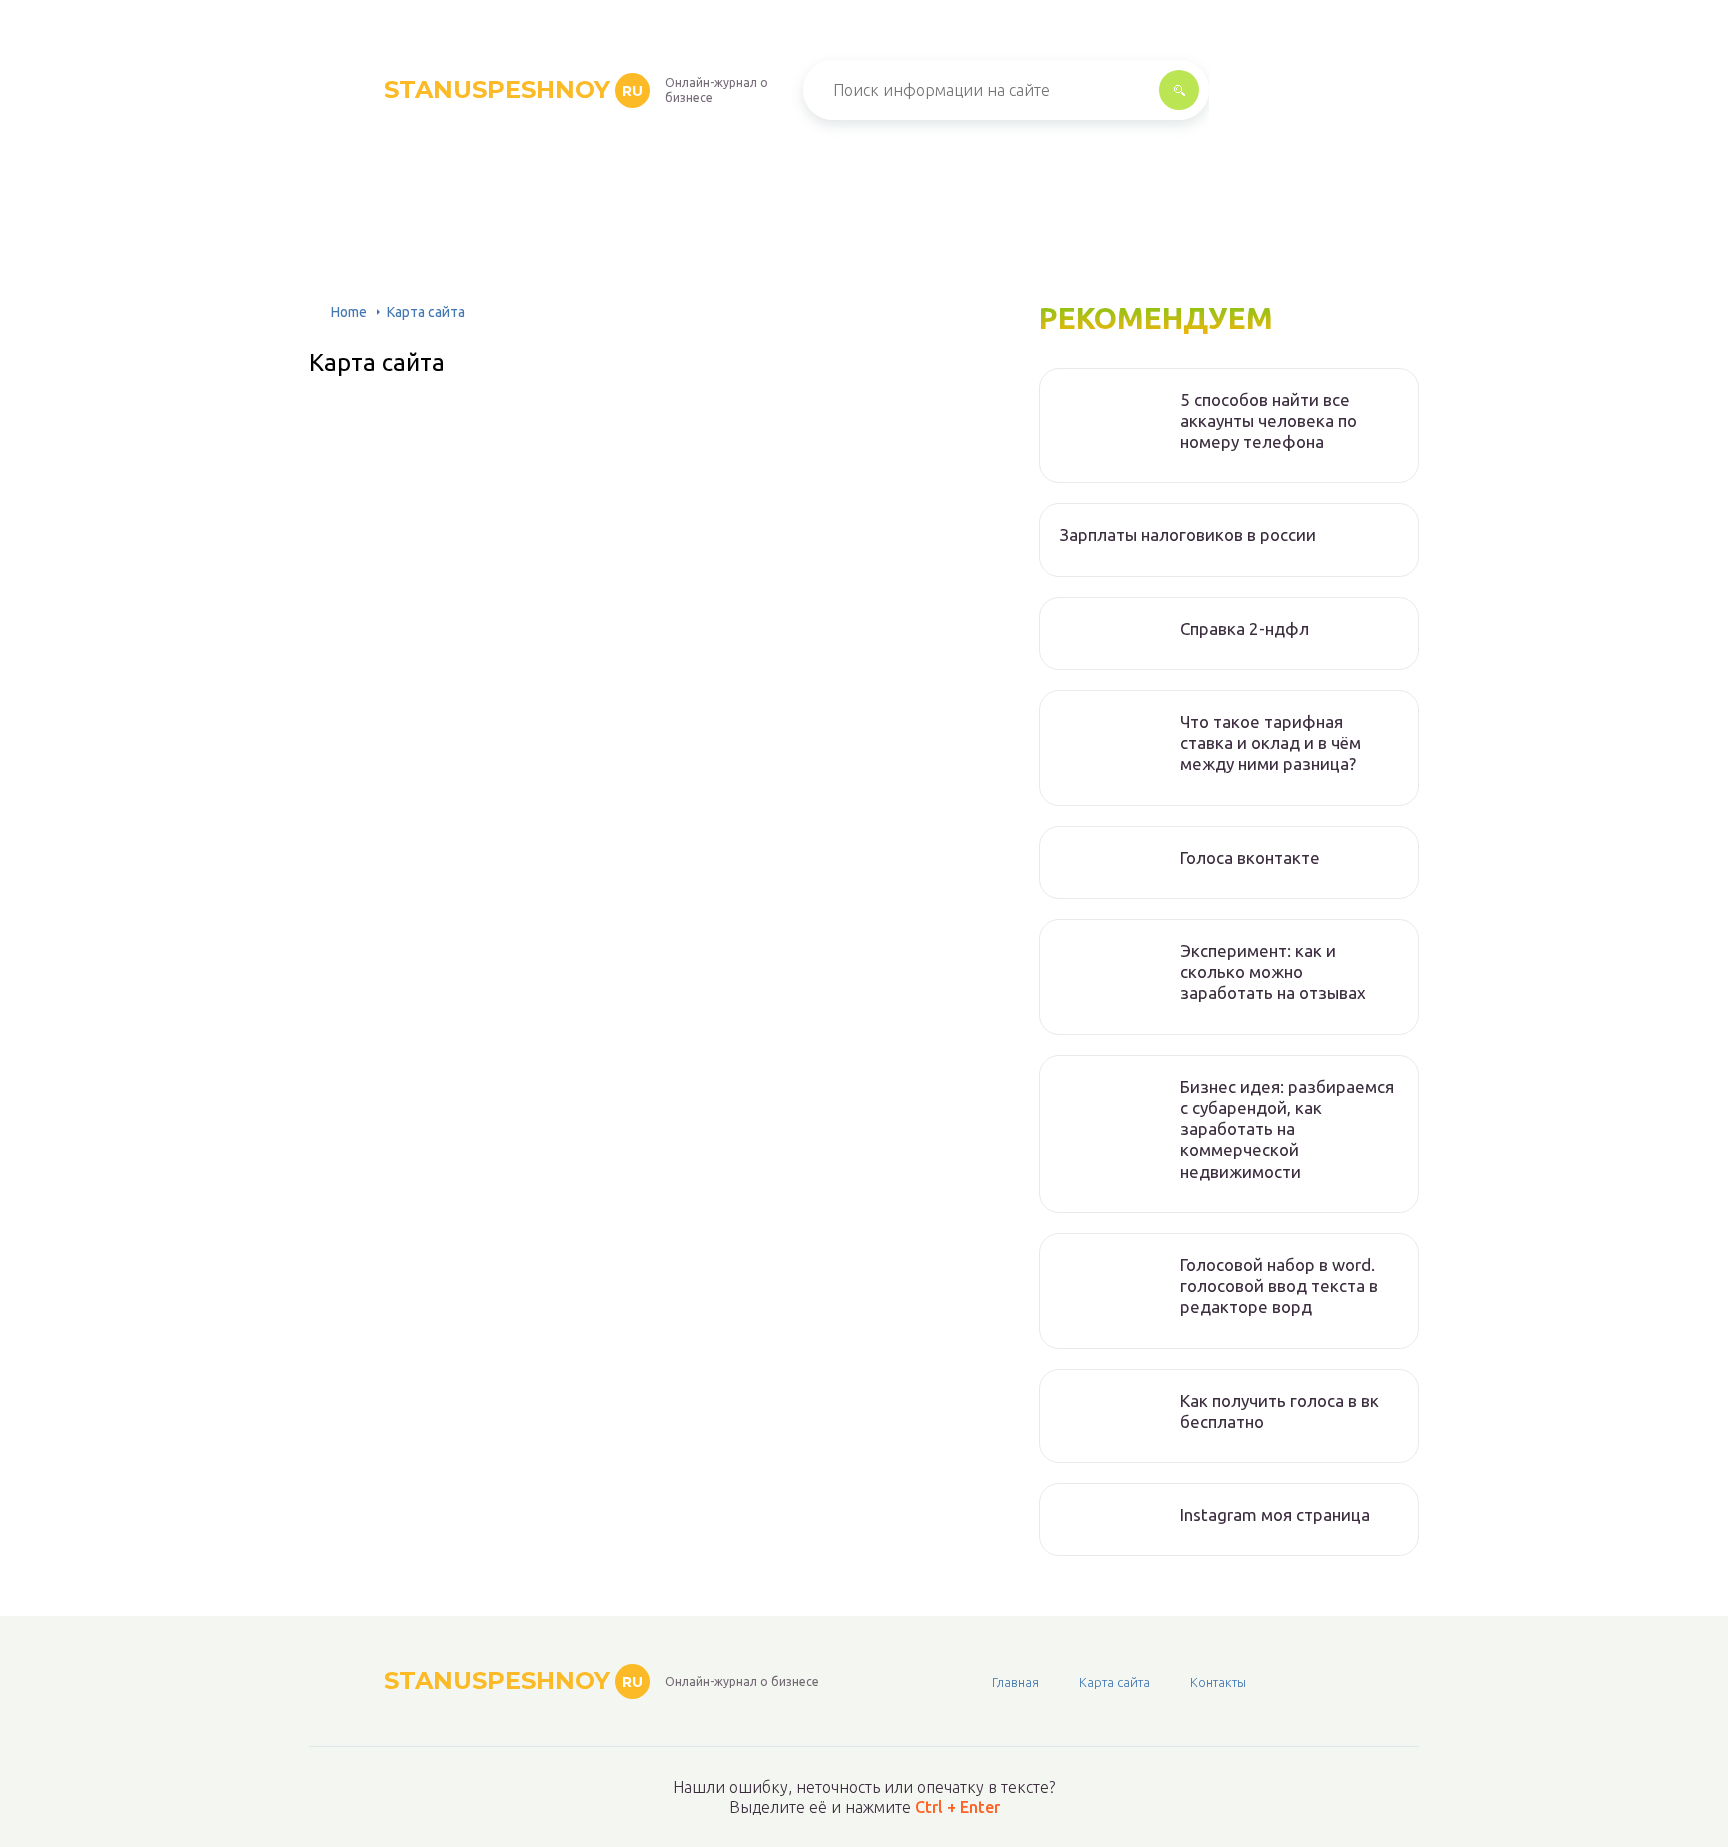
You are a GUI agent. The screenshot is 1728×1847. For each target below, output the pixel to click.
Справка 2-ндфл (1244, 628)
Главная (1015, 1682)
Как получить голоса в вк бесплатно (1279, 1411)
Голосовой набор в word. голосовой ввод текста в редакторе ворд (1279, 1286)
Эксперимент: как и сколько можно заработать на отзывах (1273, 972)
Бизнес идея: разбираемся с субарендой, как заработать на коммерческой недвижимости (1287, 1129)
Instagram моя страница (1275, 1514)
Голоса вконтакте (1250, 857)
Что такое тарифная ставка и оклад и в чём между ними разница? (1270, 743)
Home (349, 312)
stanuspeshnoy (513, 89)
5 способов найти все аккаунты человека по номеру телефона (1268, 421)
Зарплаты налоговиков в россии (1188, 534)
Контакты (1218, 1682)
